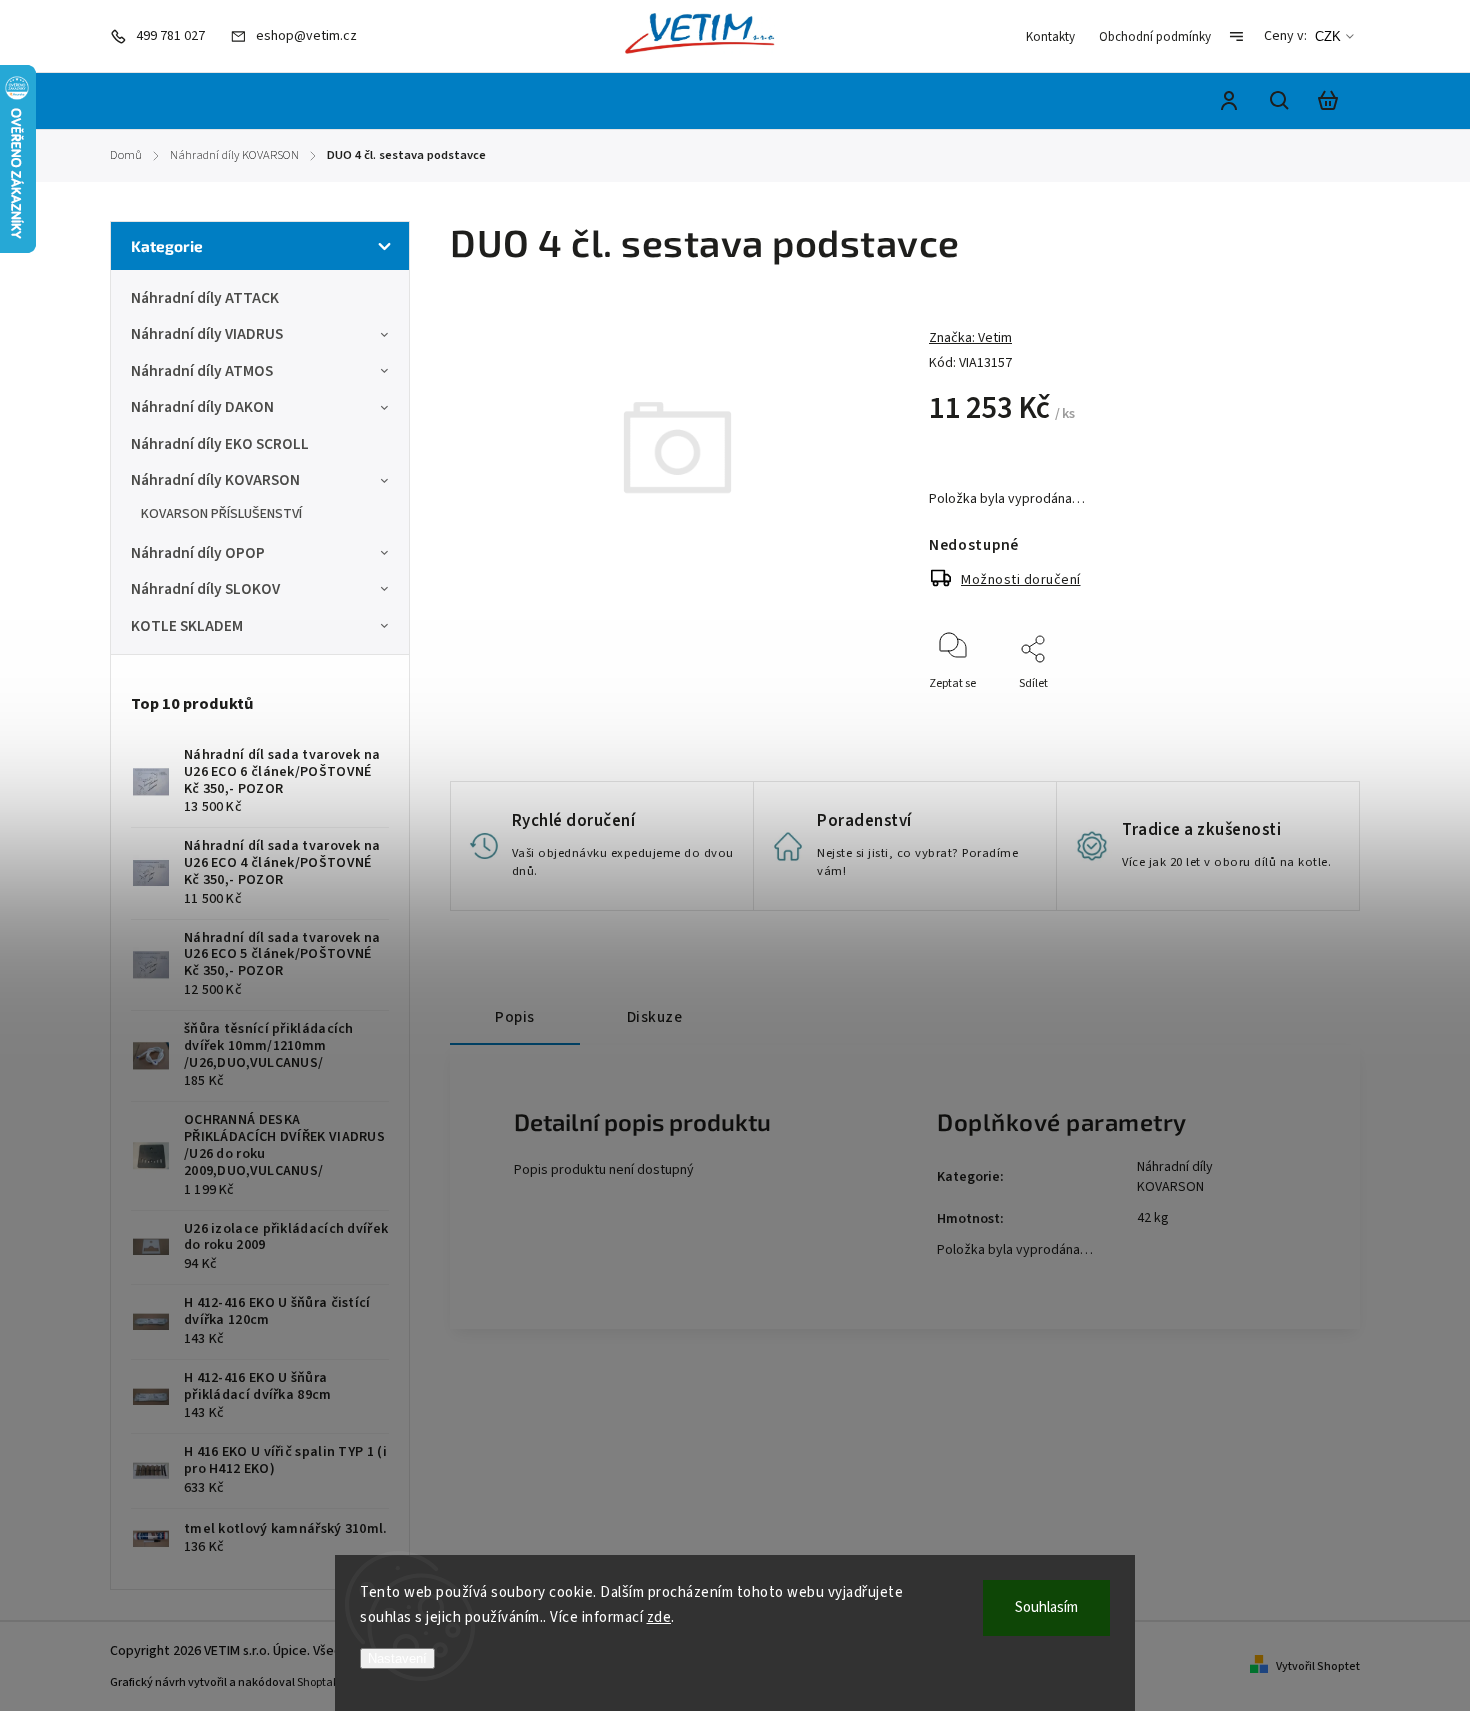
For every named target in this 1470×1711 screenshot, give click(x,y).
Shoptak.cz (325, 1682)
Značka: (970, 338)
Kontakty (1050, 37)
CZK (1328, 36)
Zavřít (1274, 710)
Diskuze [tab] (655, 1017)
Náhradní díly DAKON (202, 407)
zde (659, 1617)
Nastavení (397, 1658)
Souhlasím (1046, 1607)
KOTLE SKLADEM (187, 626)
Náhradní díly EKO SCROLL (220, 444)
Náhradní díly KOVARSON (215, 480)
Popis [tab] (515, 1017)
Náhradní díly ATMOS (202, 371)
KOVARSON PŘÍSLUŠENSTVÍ (221, 514)
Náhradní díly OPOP (198, 553)
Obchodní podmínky (1155, 37)
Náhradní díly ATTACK (205, 298)
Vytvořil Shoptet (1318, 1666)
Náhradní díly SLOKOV (205, 589)
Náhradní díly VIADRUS (207, 334)
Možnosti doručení (1021, 580)
